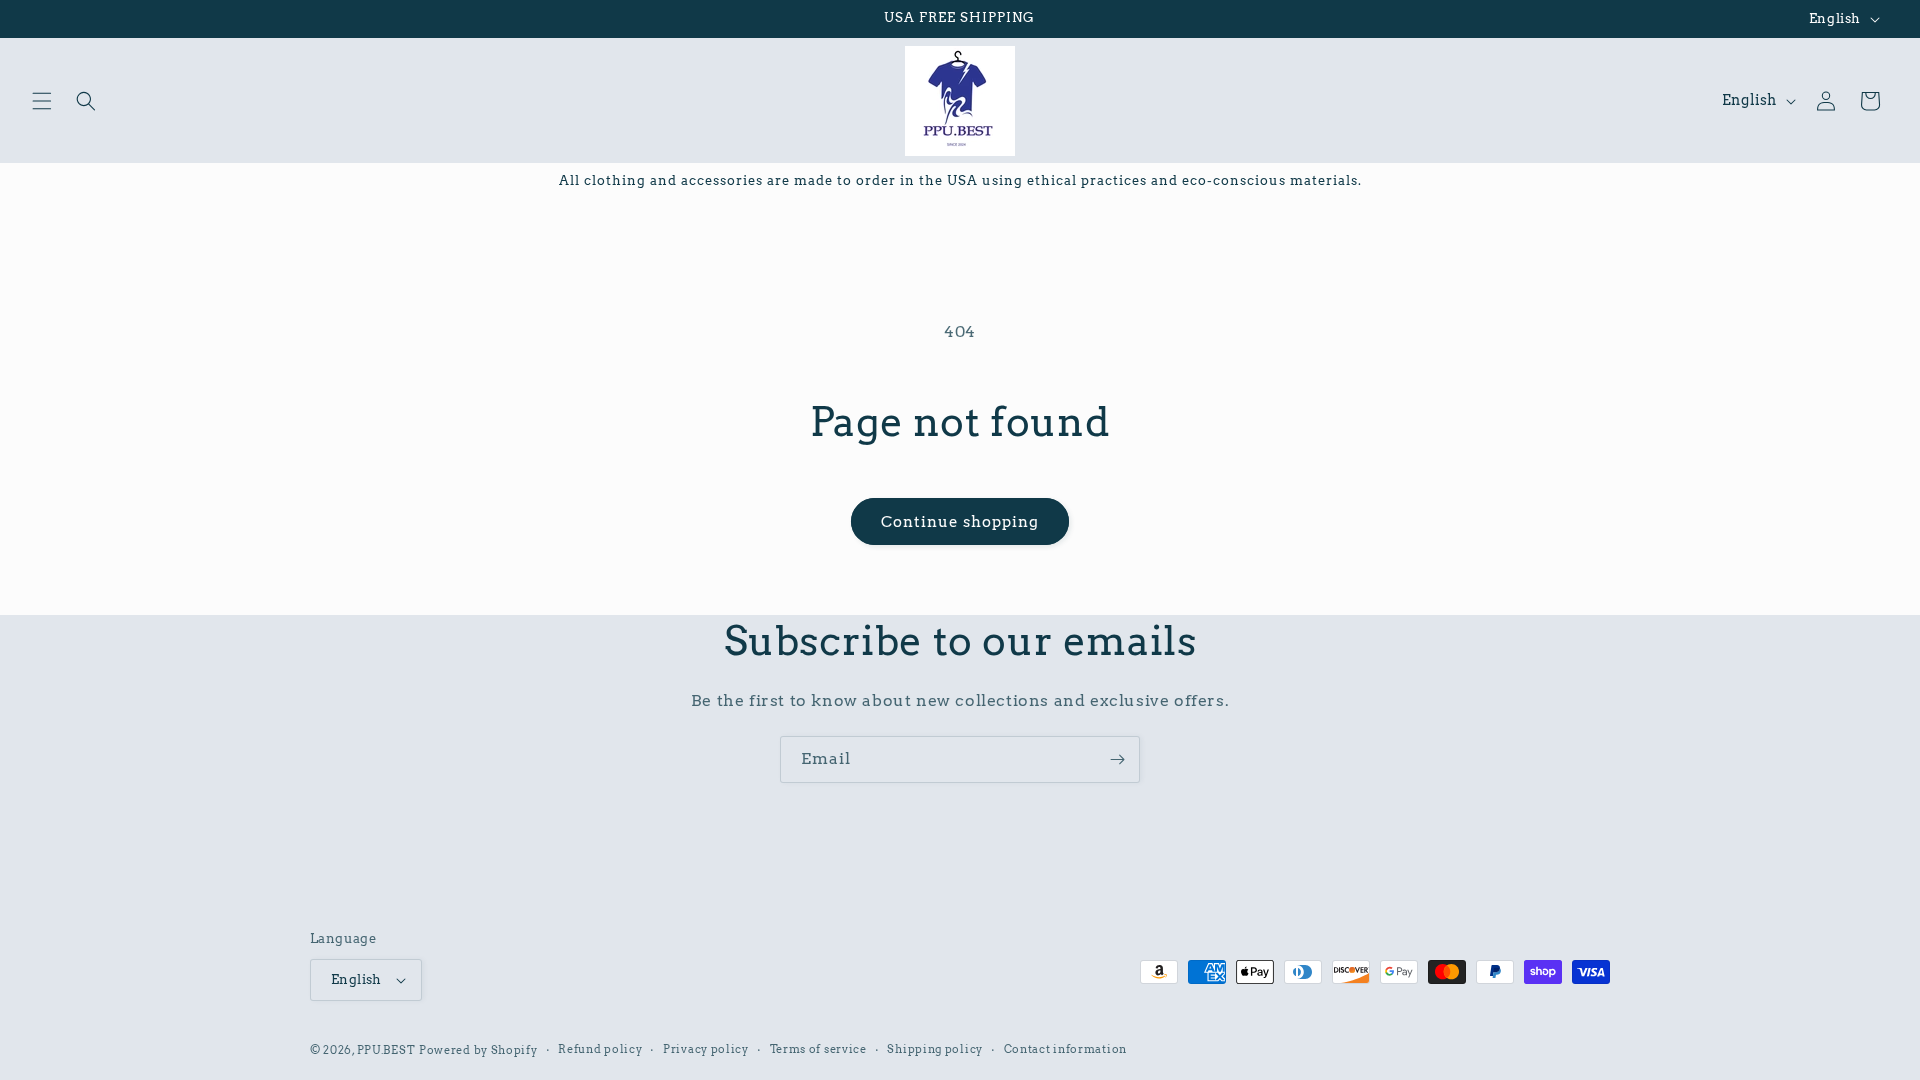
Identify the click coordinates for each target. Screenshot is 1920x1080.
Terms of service (818, 1049)
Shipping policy (935, 1049)
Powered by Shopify (478, 1050)
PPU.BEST (386, 1050)
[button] (42, 101)
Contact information (1065, 1049)
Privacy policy (706, 1049)
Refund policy (600, 1049)
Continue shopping (960, 522)
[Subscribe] (1117, 759)
